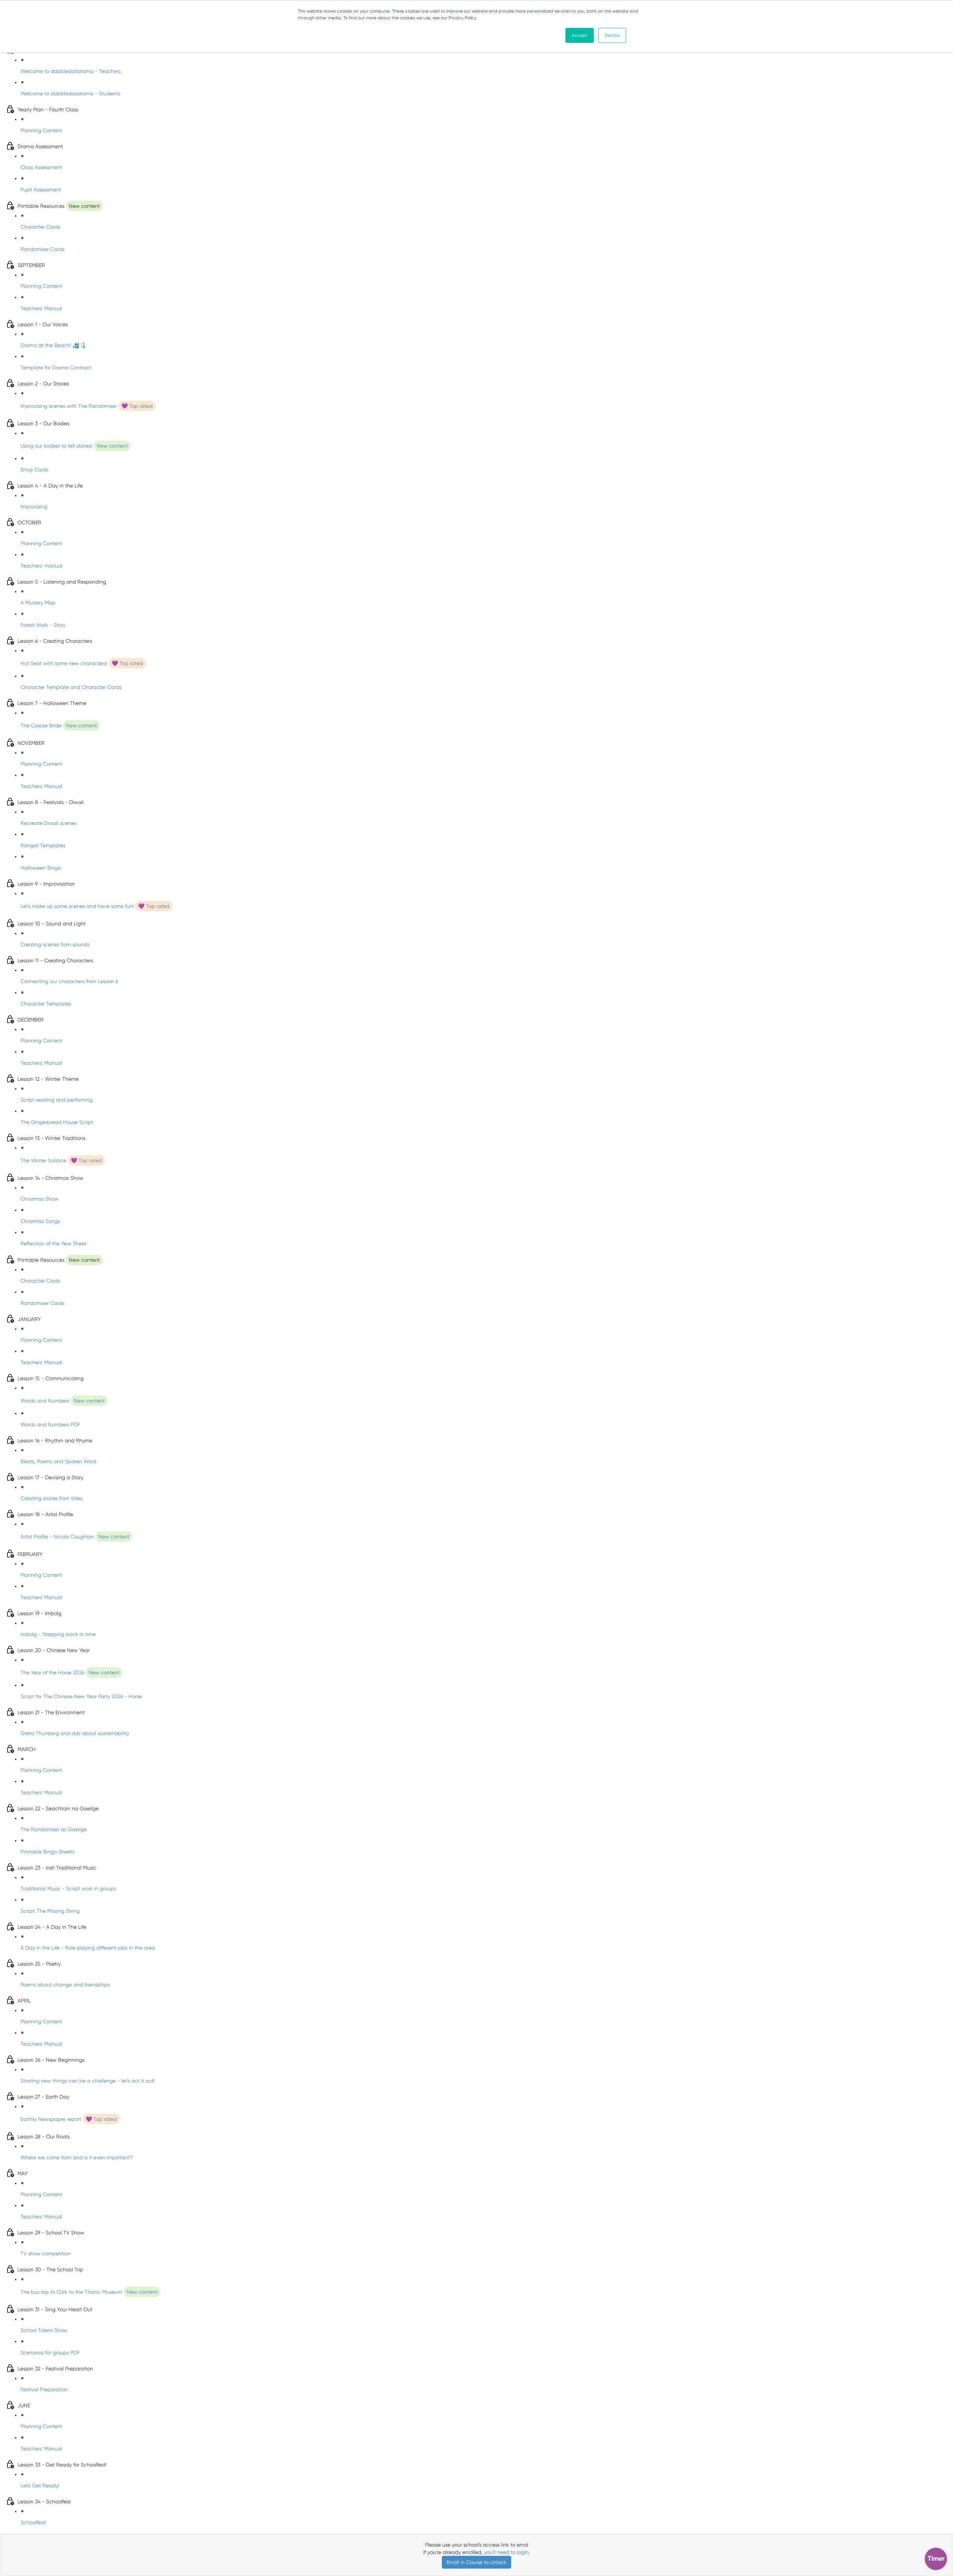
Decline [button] (612, 35)
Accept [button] (580, 35)
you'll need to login (506, 2552)
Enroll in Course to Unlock (476, 2562)
